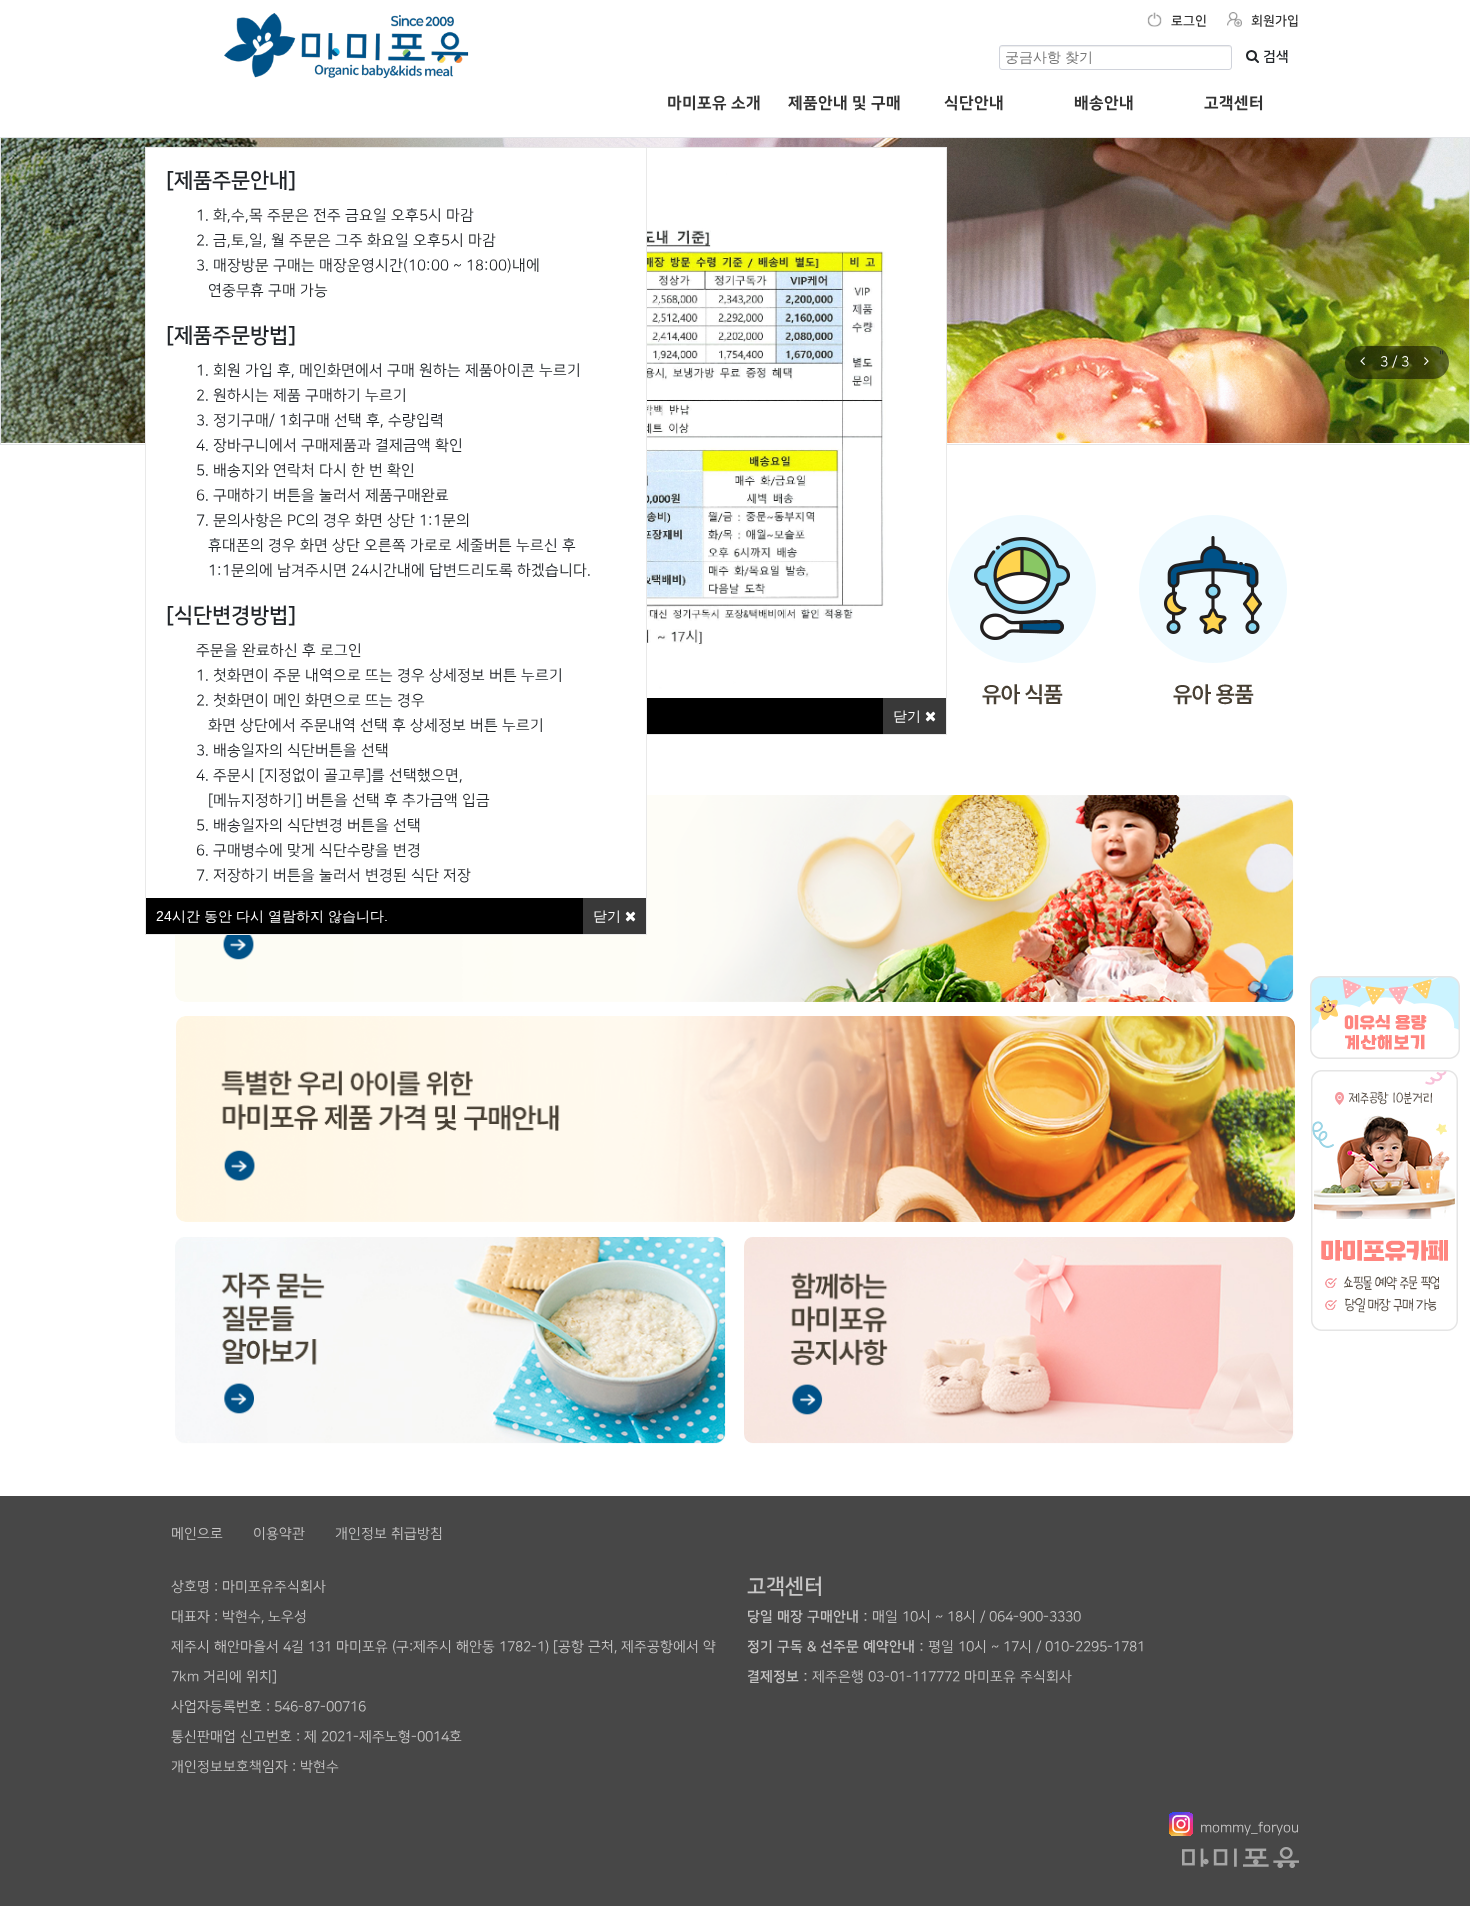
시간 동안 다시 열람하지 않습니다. (272, 916)
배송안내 (1104, 103)
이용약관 (279, 1533)
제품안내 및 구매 (844, 103)
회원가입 (1273, 21)
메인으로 (197, 1533)
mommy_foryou (1249, 1827)
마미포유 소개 (714, 103)
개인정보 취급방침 (389, 1533)
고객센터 (1234, 103)
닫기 (909, 716)
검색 (1274, 57)
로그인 (1187, 21)
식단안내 (974, 103)
